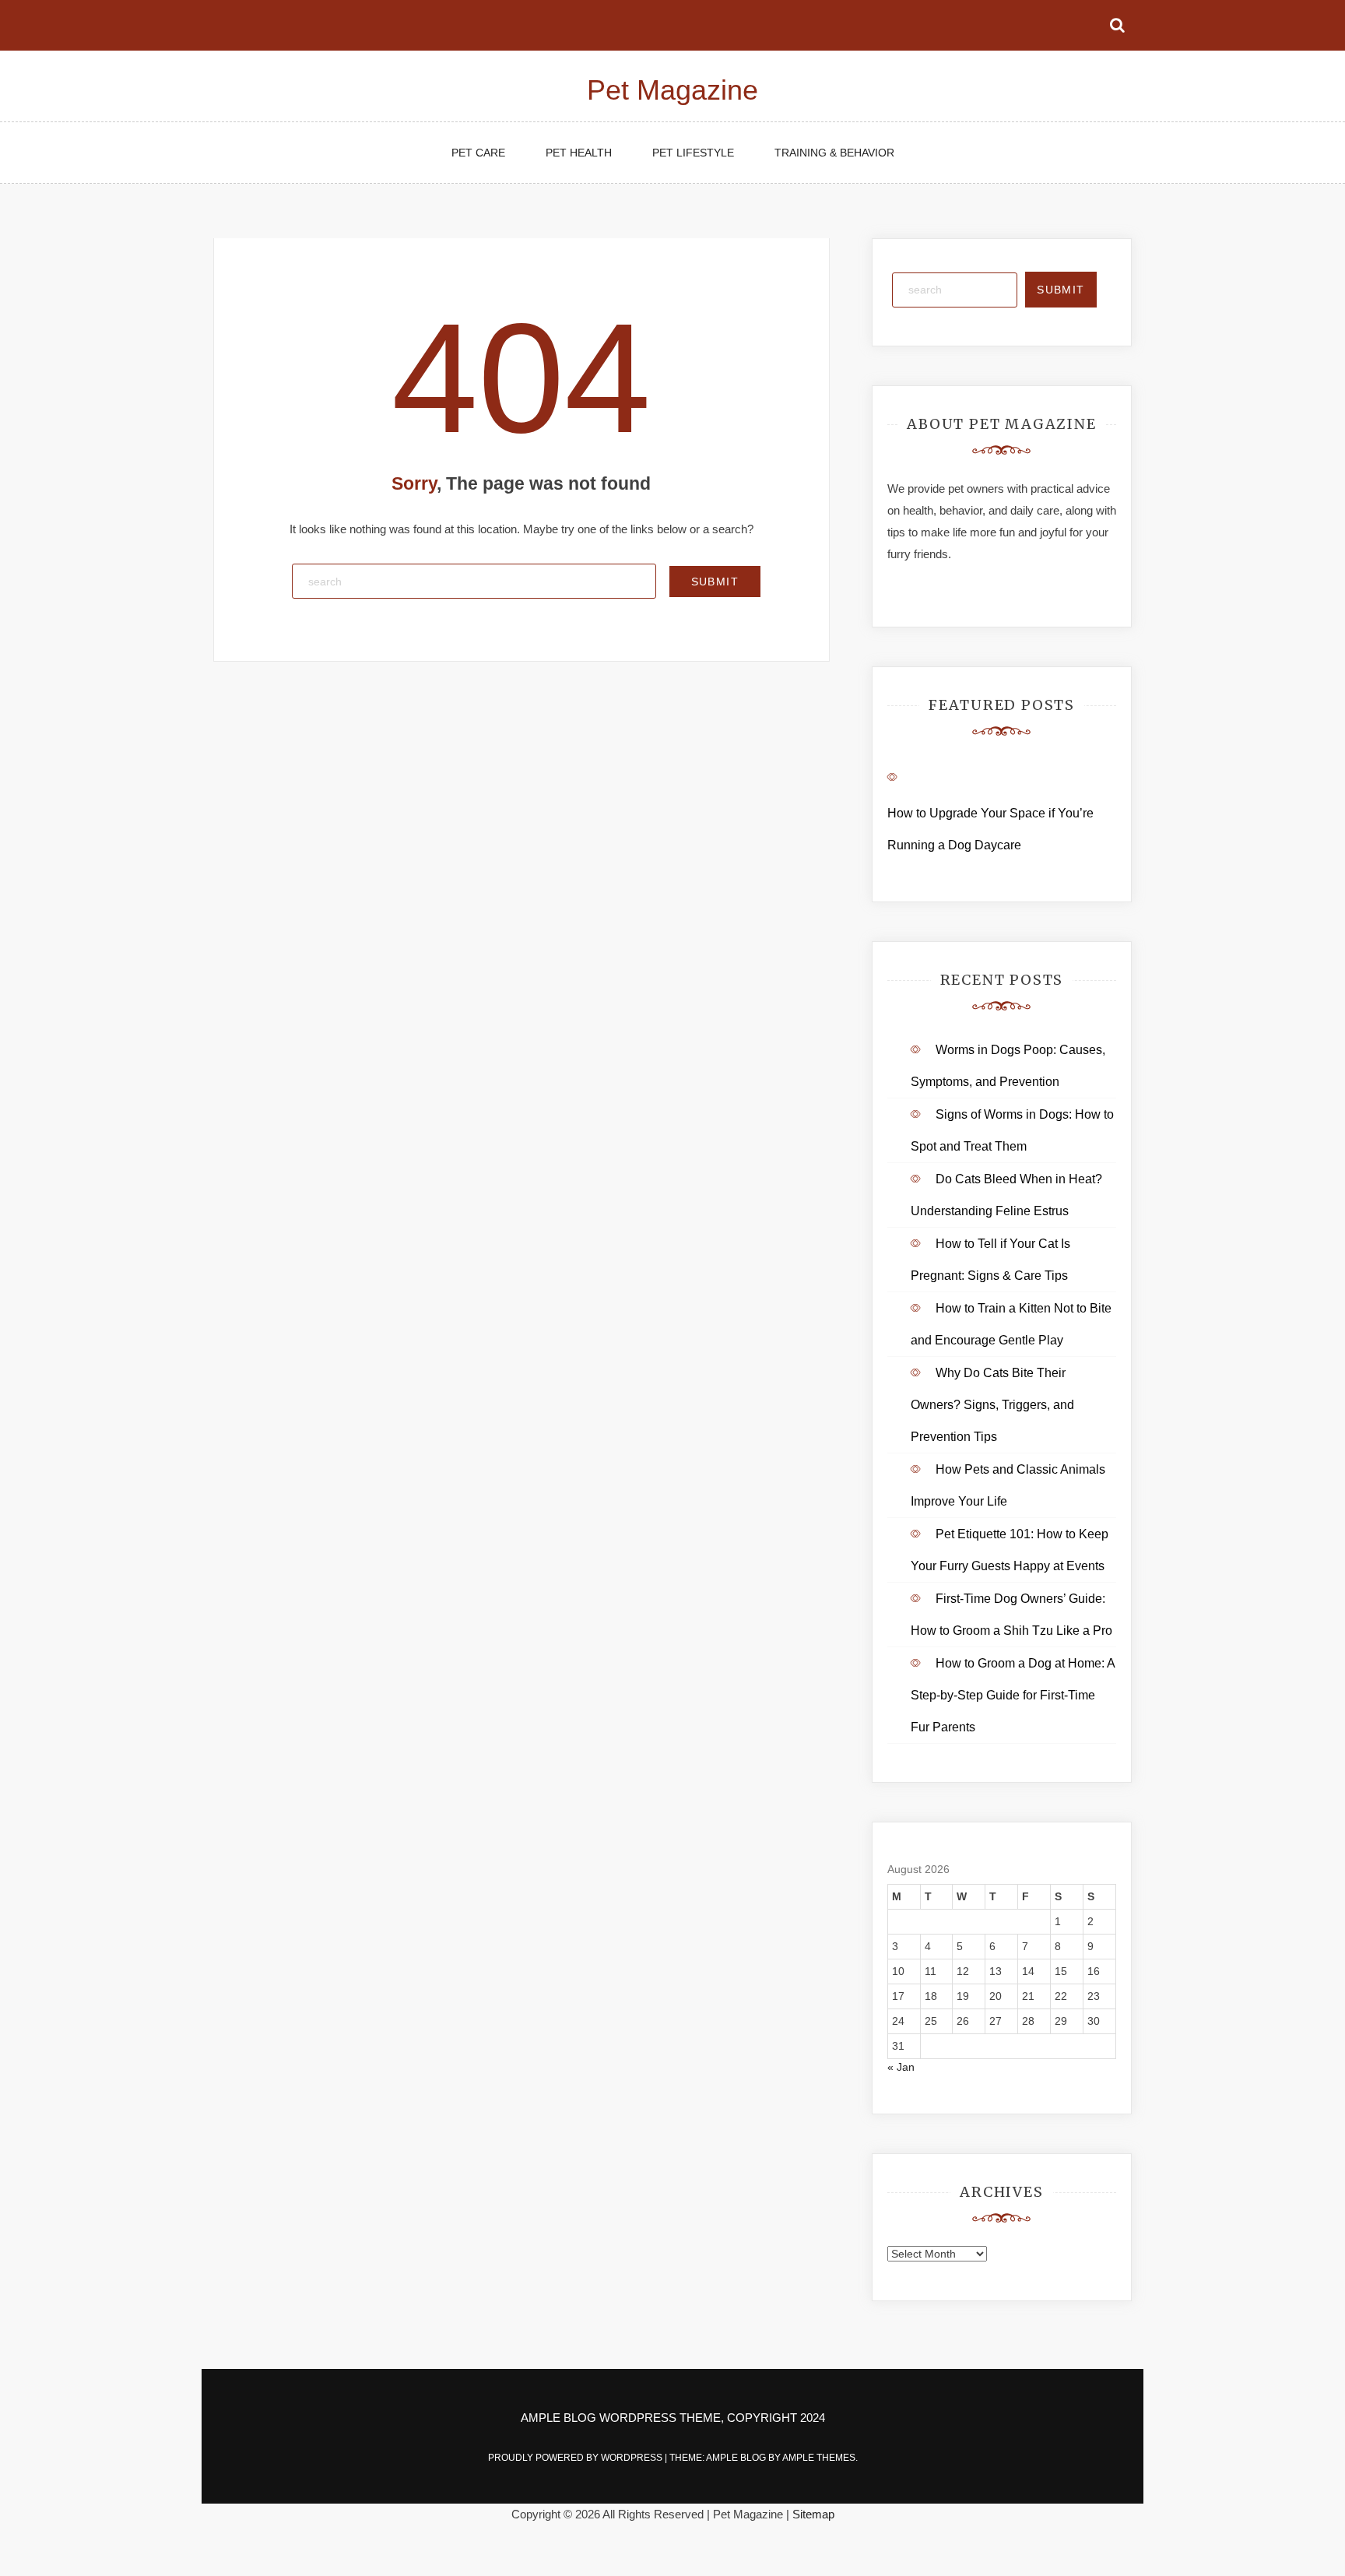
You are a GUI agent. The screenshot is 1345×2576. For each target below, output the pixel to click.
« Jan (901, 2067)
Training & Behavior (834, 153)
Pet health (579, 153)
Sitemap (813, 2514)
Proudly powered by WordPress (576, 2458)
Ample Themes (819, 2458)
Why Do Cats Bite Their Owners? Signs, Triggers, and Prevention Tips (992, 1405)
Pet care (478, 153)
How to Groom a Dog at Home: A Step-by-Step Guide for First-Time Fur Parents (1013, 1695)
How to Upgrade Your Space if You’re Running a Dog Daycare (990, 829)
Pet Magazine (672, 90)
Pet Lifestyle (693, 153)
